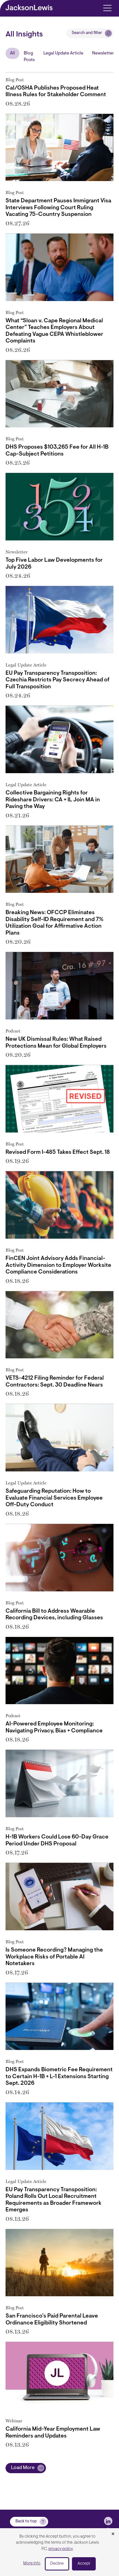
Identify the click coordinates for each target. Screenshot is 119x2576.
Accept (84, 2564)
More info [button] (32, 2563)
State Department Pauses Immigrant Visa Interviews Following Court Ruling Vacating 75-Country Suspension (58, 208)
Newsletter (103, 53)
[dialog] (59, 2552)
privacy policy (61, 2549)
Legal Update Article (63, 53)
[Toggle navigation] (107, 8)
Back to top (26, 2521)
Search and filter (87, 33)
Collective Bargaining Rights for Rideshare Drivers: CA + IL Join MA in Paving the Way (53, 800)
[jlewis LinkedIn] (108, 2521)
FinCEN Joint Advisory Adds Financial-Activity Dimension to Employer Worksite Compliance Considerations (58, 1265)
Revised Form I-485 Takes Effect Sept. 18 (58, 1152)
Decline (57, 2564)
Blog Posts (29, 57)
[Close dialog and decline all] (113, 2534)
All (12, 53)
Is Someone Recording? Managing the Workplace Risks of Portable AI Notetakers (54, 1957)
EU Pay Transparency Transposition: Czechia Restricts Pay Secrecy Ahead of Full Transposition (57, 680)
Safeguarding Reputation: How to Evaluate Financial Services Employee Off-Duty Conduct (54, 1498)
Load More (23, 2468)
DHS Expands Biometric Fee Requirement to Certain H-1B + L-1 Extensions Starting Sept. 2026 (59, 2077)
